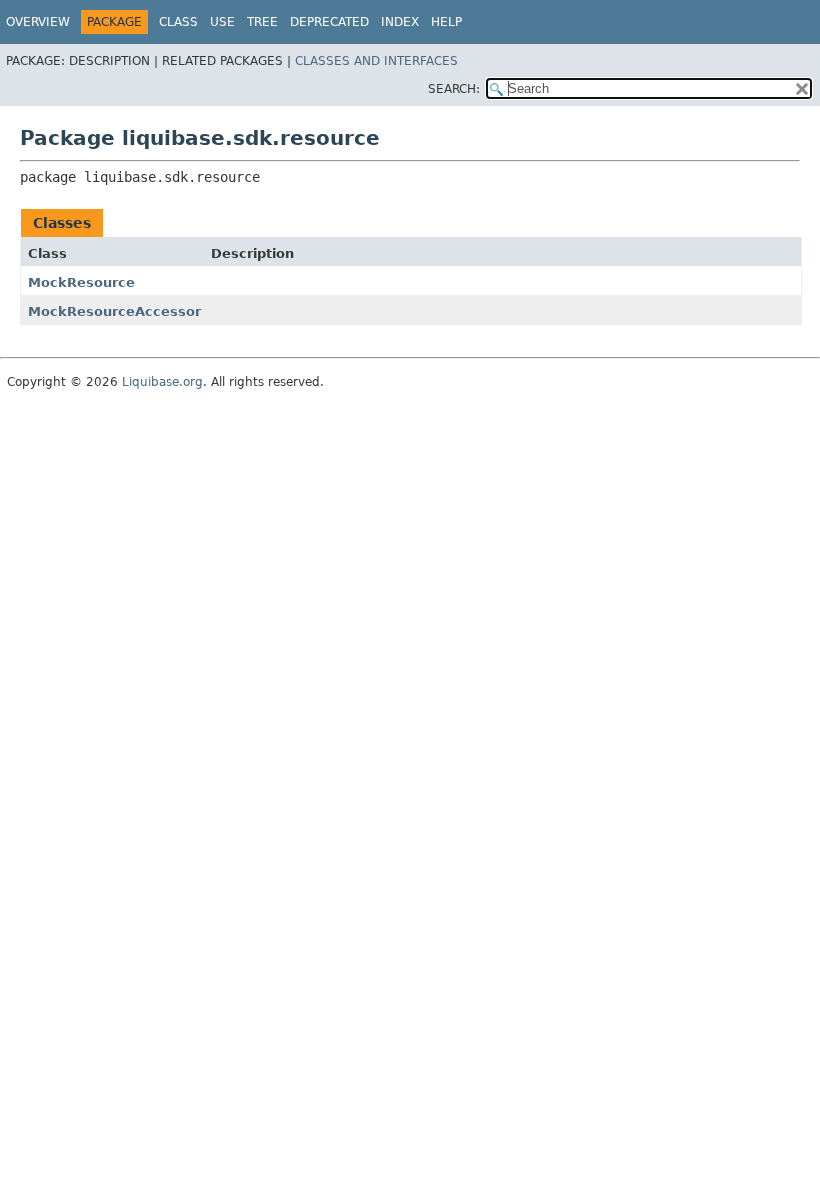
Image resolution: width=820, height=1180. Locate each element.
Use (222, 22)
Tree (262, 22)
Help (446, 22)
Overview (38, 22)
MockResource (81, 282)
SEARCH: (454, 89)
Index (400, 22)
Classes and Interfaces (376, 61)
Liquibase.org (162, 382)
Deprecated (329, 22)
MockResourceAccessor (114, 311)
